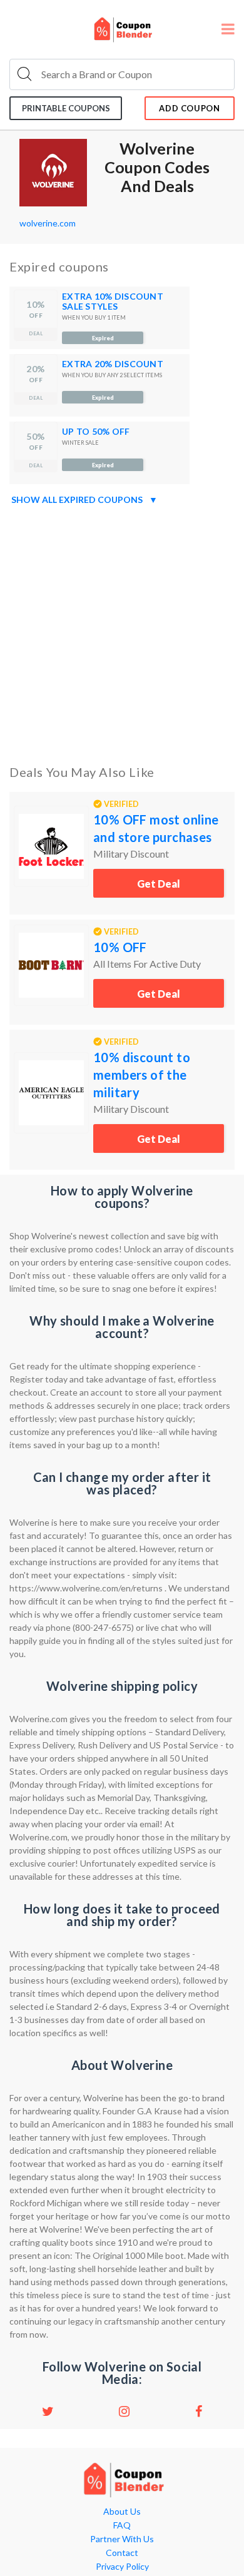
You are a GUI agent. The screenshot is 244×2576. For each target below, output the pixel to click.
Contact (122, 2553)
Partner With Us (122, 2539)
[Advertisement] (122, 632)
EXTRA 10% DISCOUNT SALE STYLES (113, 301)
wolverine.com (48, 223)
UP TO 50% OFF (96, 431)
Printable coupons (66, 108)
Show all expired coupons (84, 499)
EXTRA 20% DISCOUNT (113, 364)
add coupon (190, 108)
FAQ (122, 2525)
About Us (122, 2512)
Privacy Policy (122, 2567)
